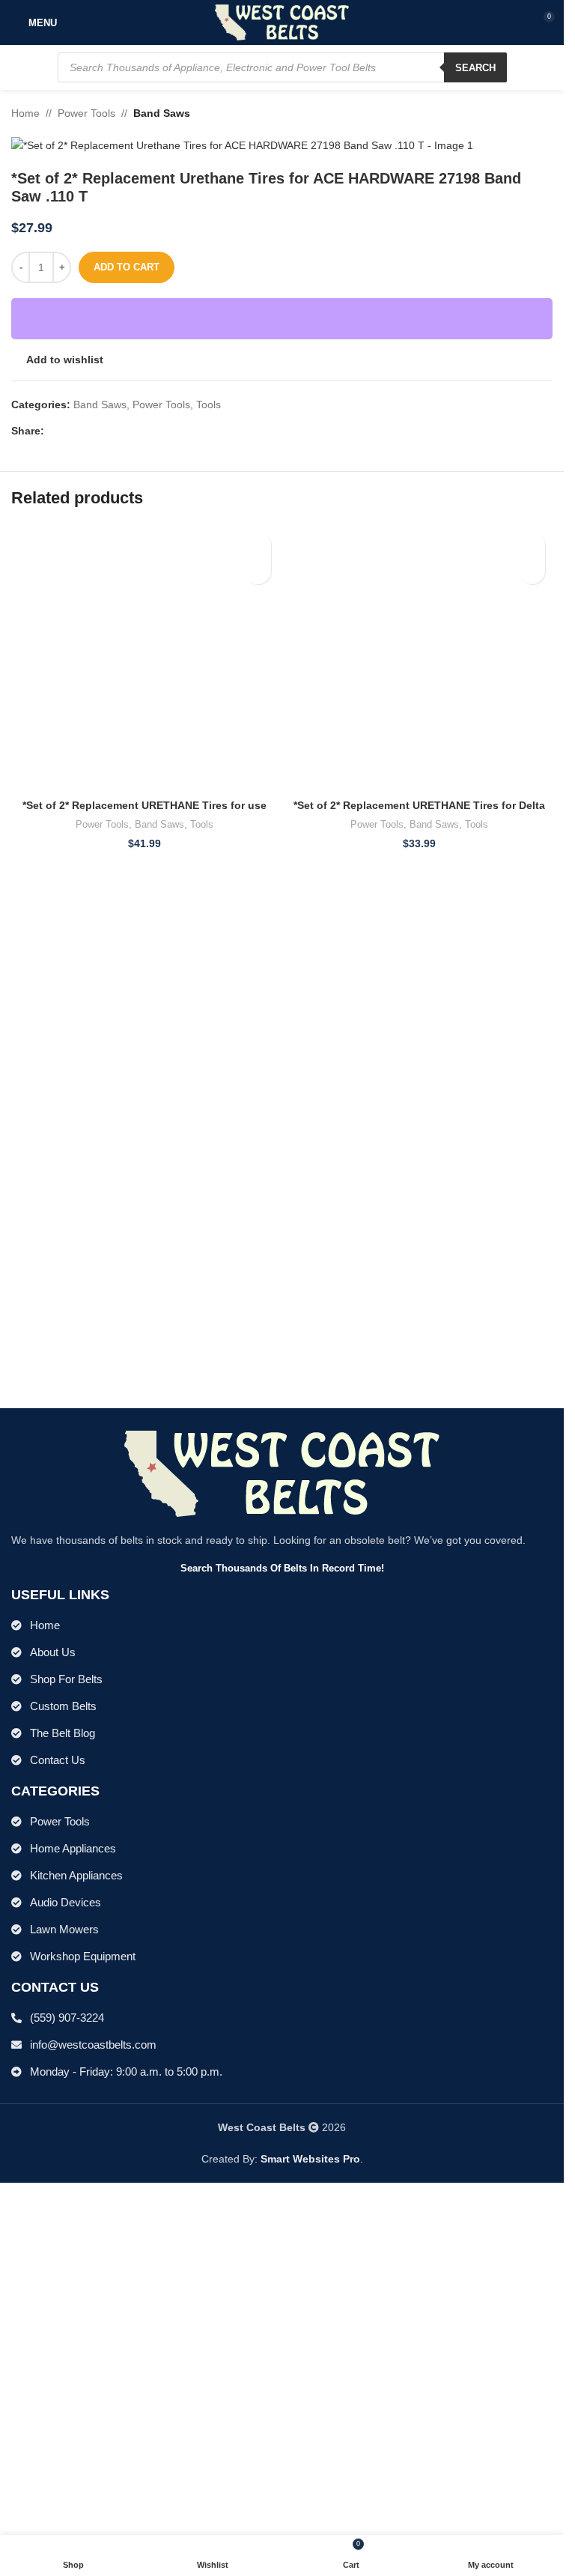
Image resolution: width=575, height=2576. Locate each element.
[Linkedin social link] (107, 431)
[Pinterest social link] (89, 431)
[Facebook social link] (53, 431)
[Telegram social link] (125, 431)
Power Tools (86, 113)
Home (25, 113)
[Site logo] (282, 22)
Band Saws (162, 113)
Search (475, 68)
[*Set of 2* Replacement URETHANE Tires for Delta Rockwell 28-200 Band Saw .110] (420, 1086)
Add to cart (127, 267)
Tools (209, 404)
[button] (258, 571)
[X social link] (71, 431)
